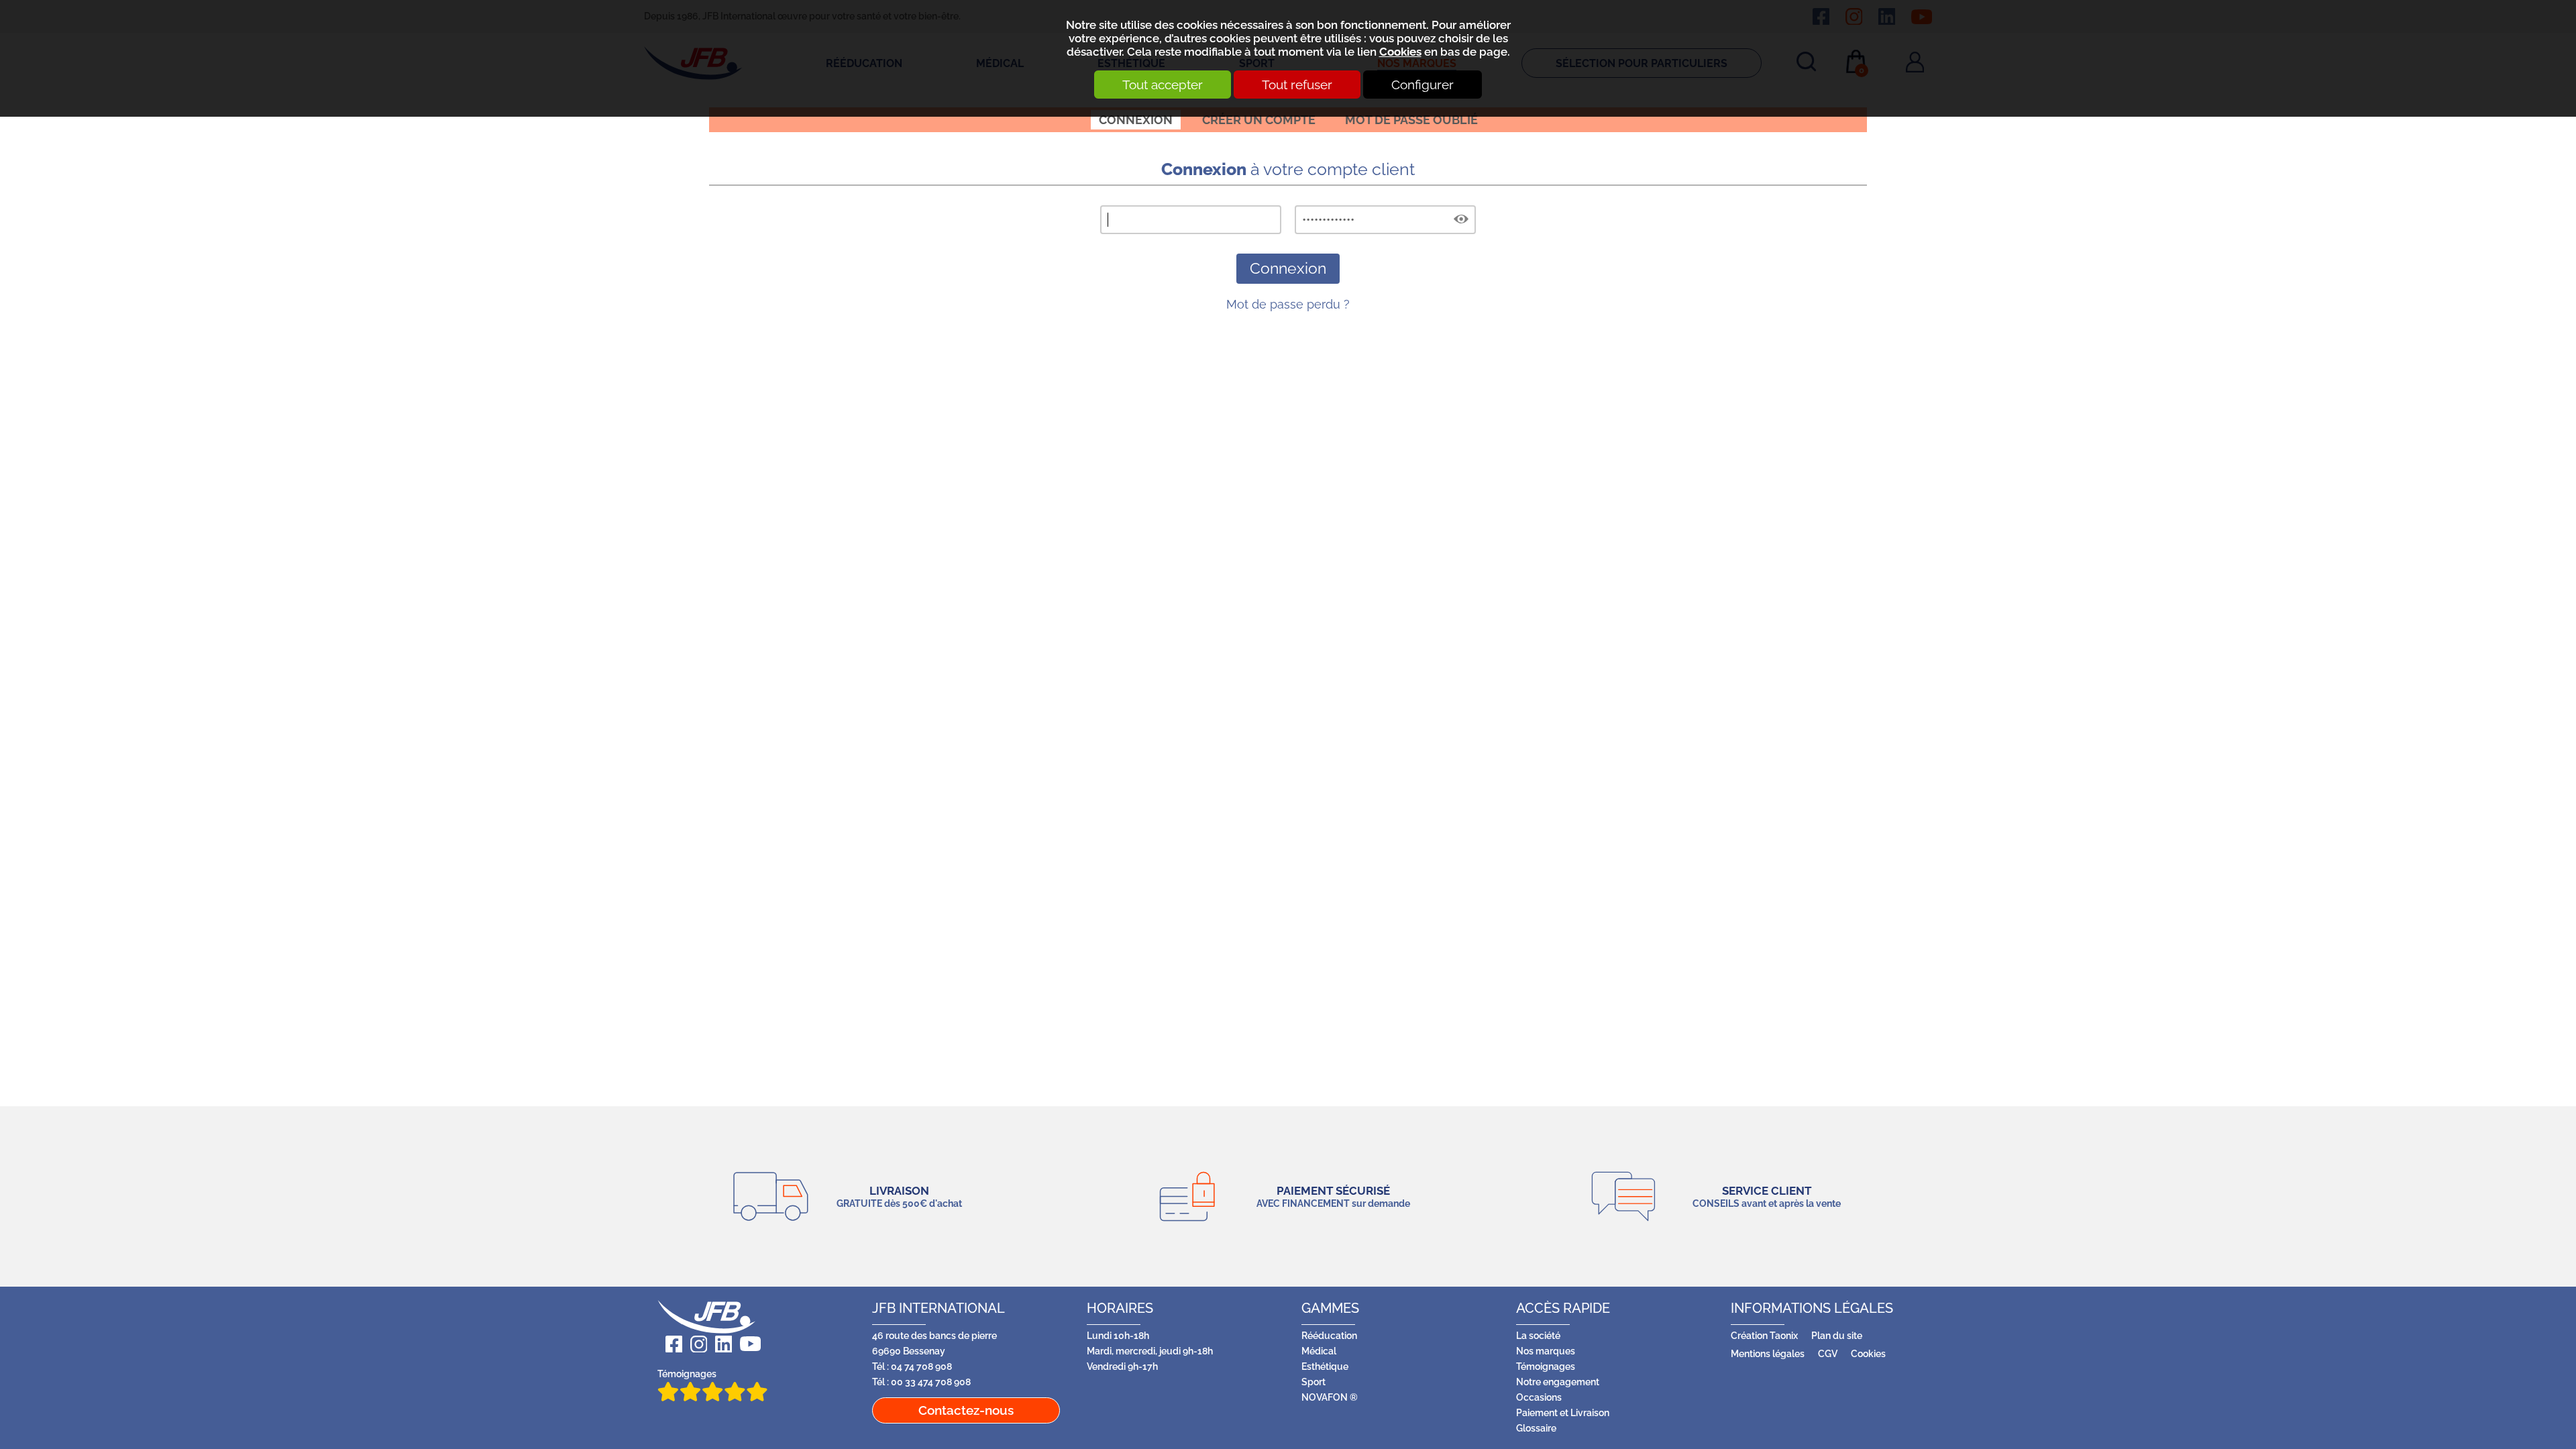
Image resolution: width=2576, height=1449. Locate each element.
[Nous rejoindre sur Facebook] (670, 1344)
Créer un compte (1259, 120)
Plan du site (1837, 1335)
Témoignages (687, 1374)
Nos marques (1546, 1351)
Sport (1313, 1382)
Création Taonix (1764, 1335)
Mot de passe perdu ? (1288, 304)
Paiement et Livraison (1563, 1412)
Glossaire (1536, 1428)
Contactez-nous (966, 1410)
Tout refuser (1297, 85)
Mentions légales (1768, 1353)
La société (1538, 1335)
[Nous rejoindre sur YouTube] (746, 1344)
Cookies (1400, 52)
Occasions (1539, 1397)
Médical (1319, 1351)
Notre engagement (1558, 1382)
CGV (1828, 1353)
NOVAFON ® (1330, 1397)
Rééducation (1329, 1335)
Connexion (1136, 120)
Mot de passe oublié (1411, 120)
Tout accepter (1163, 85)
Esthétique (1325, 1366)
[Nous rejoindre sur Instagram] (695, 1344)
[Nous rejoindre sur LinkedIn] (719, 1344)
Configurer (1423, 85)
